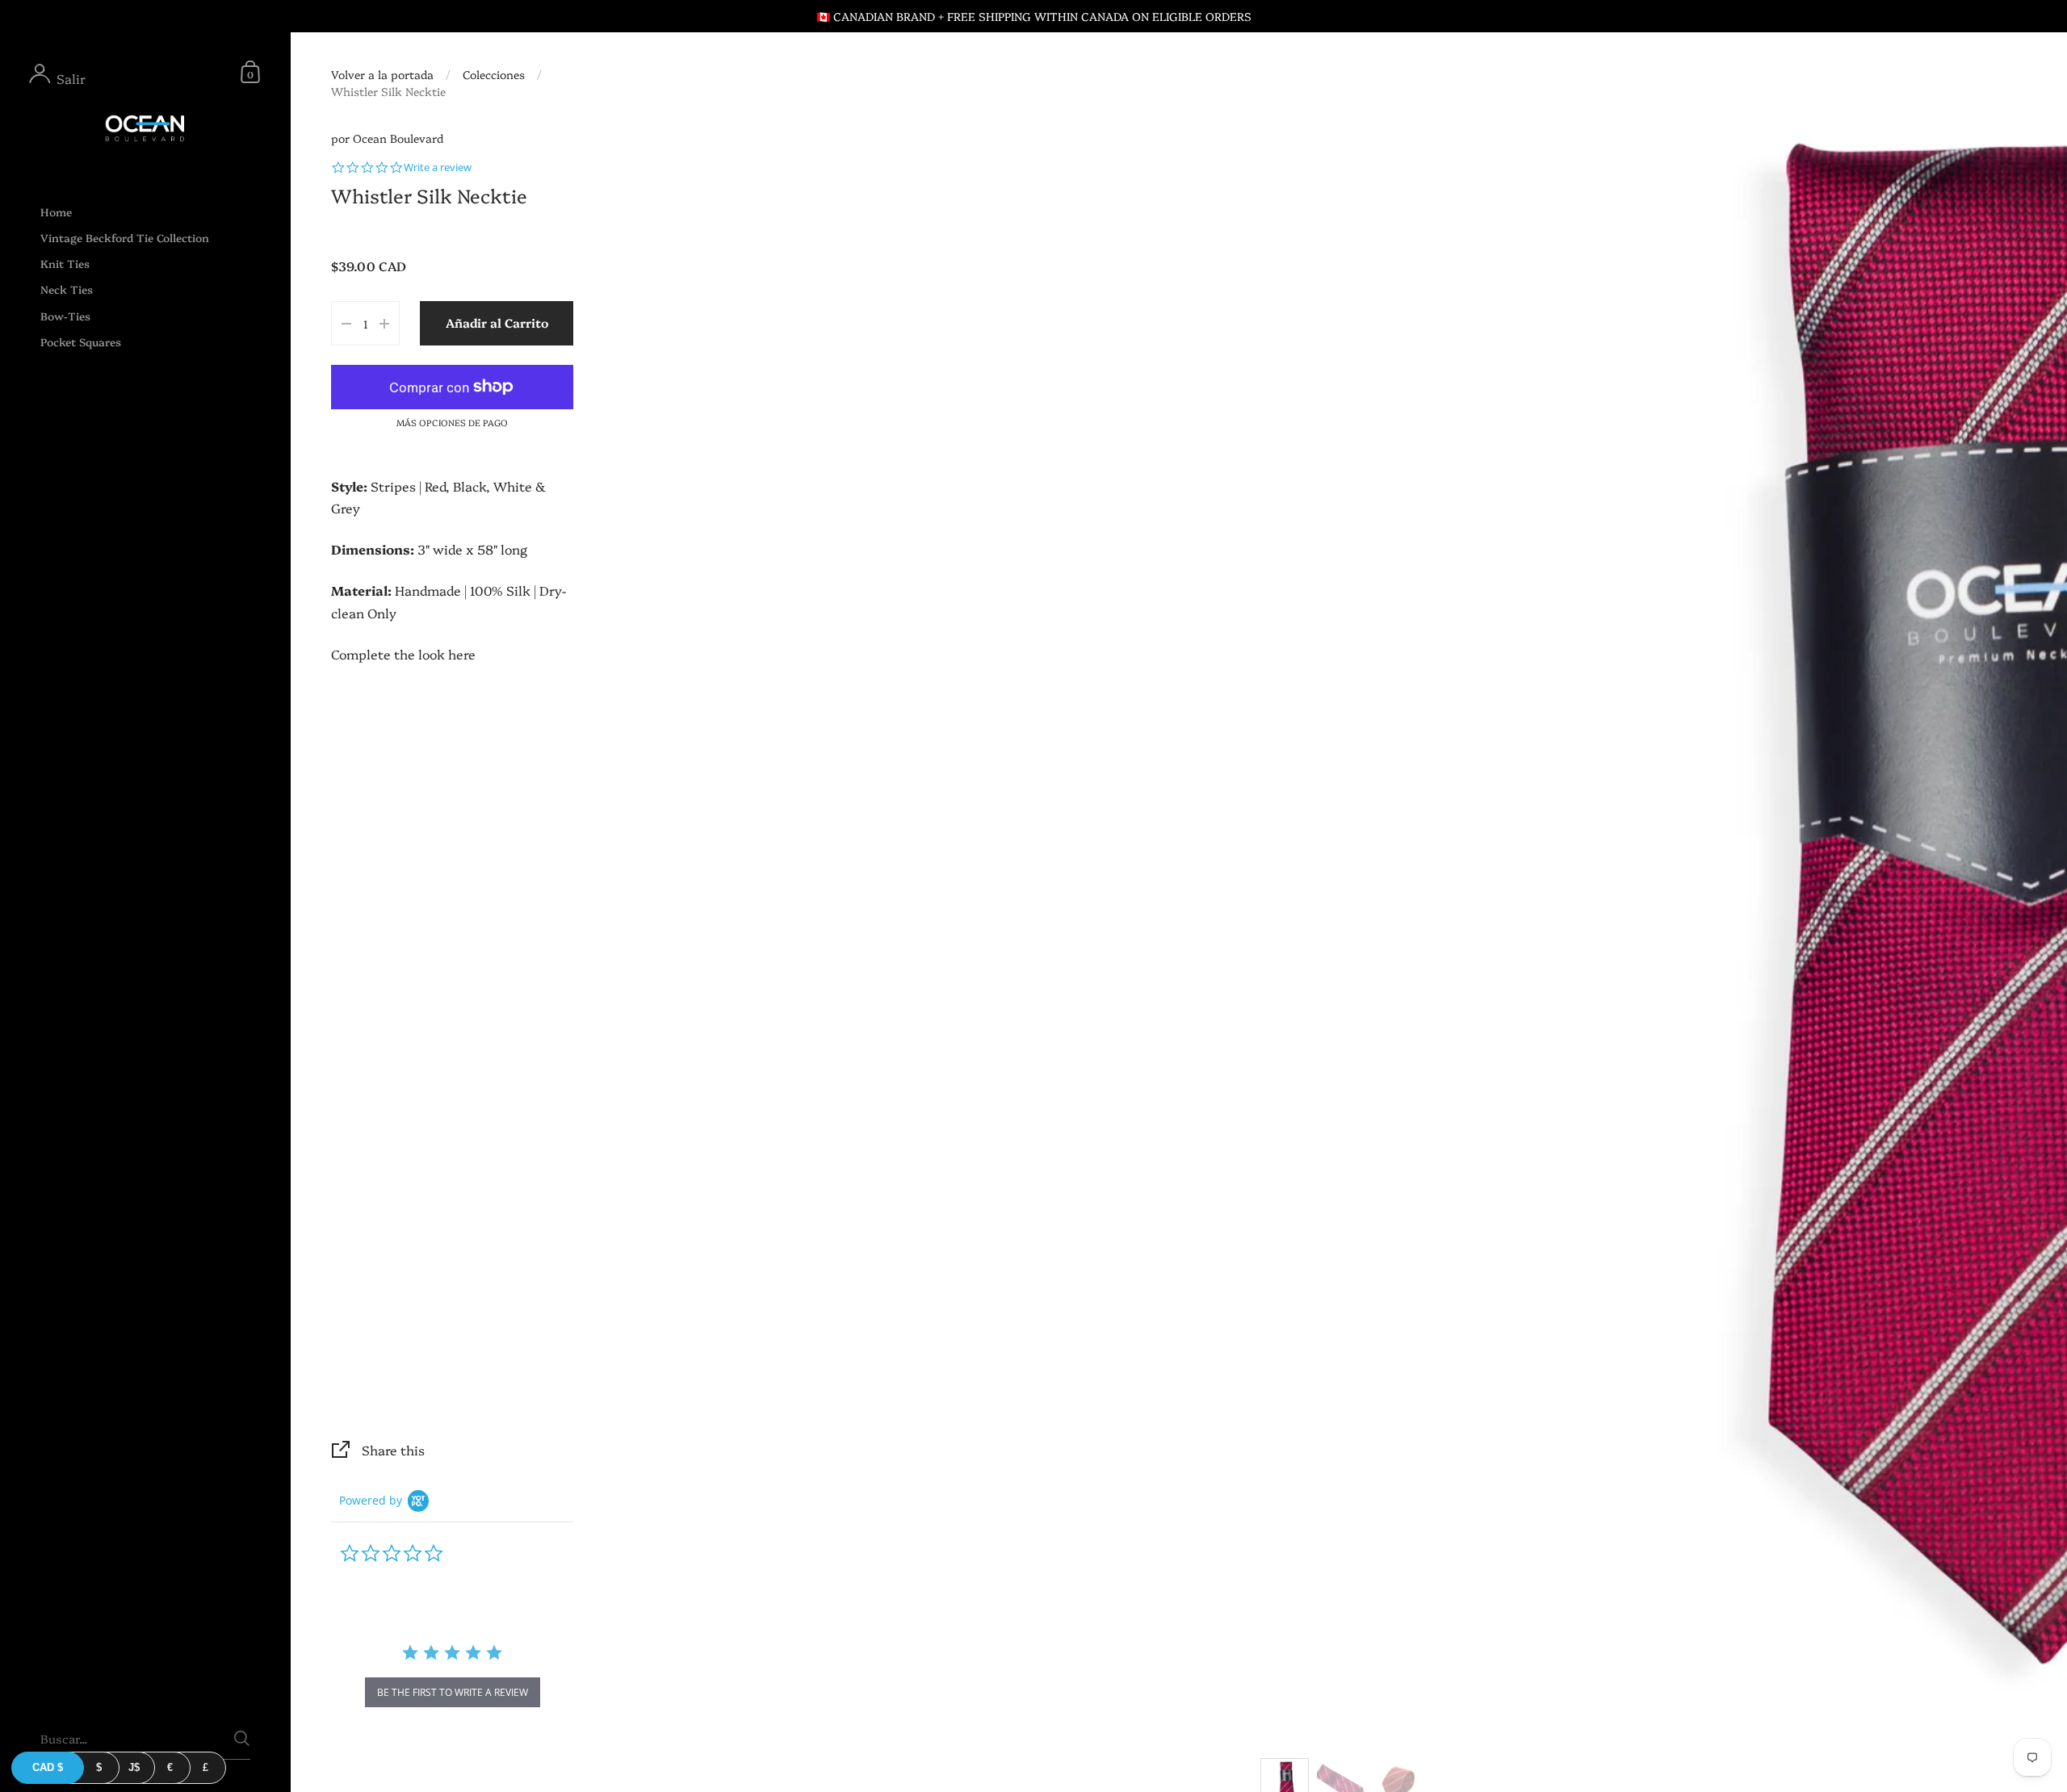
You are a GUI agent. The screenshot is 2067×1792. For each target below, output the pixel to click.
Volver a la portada (382, 74)
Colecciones (494, 74)
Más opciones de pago (452, 423)
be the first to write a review (453, 1692)
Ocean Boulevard (398, 138)
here (462, 654)
